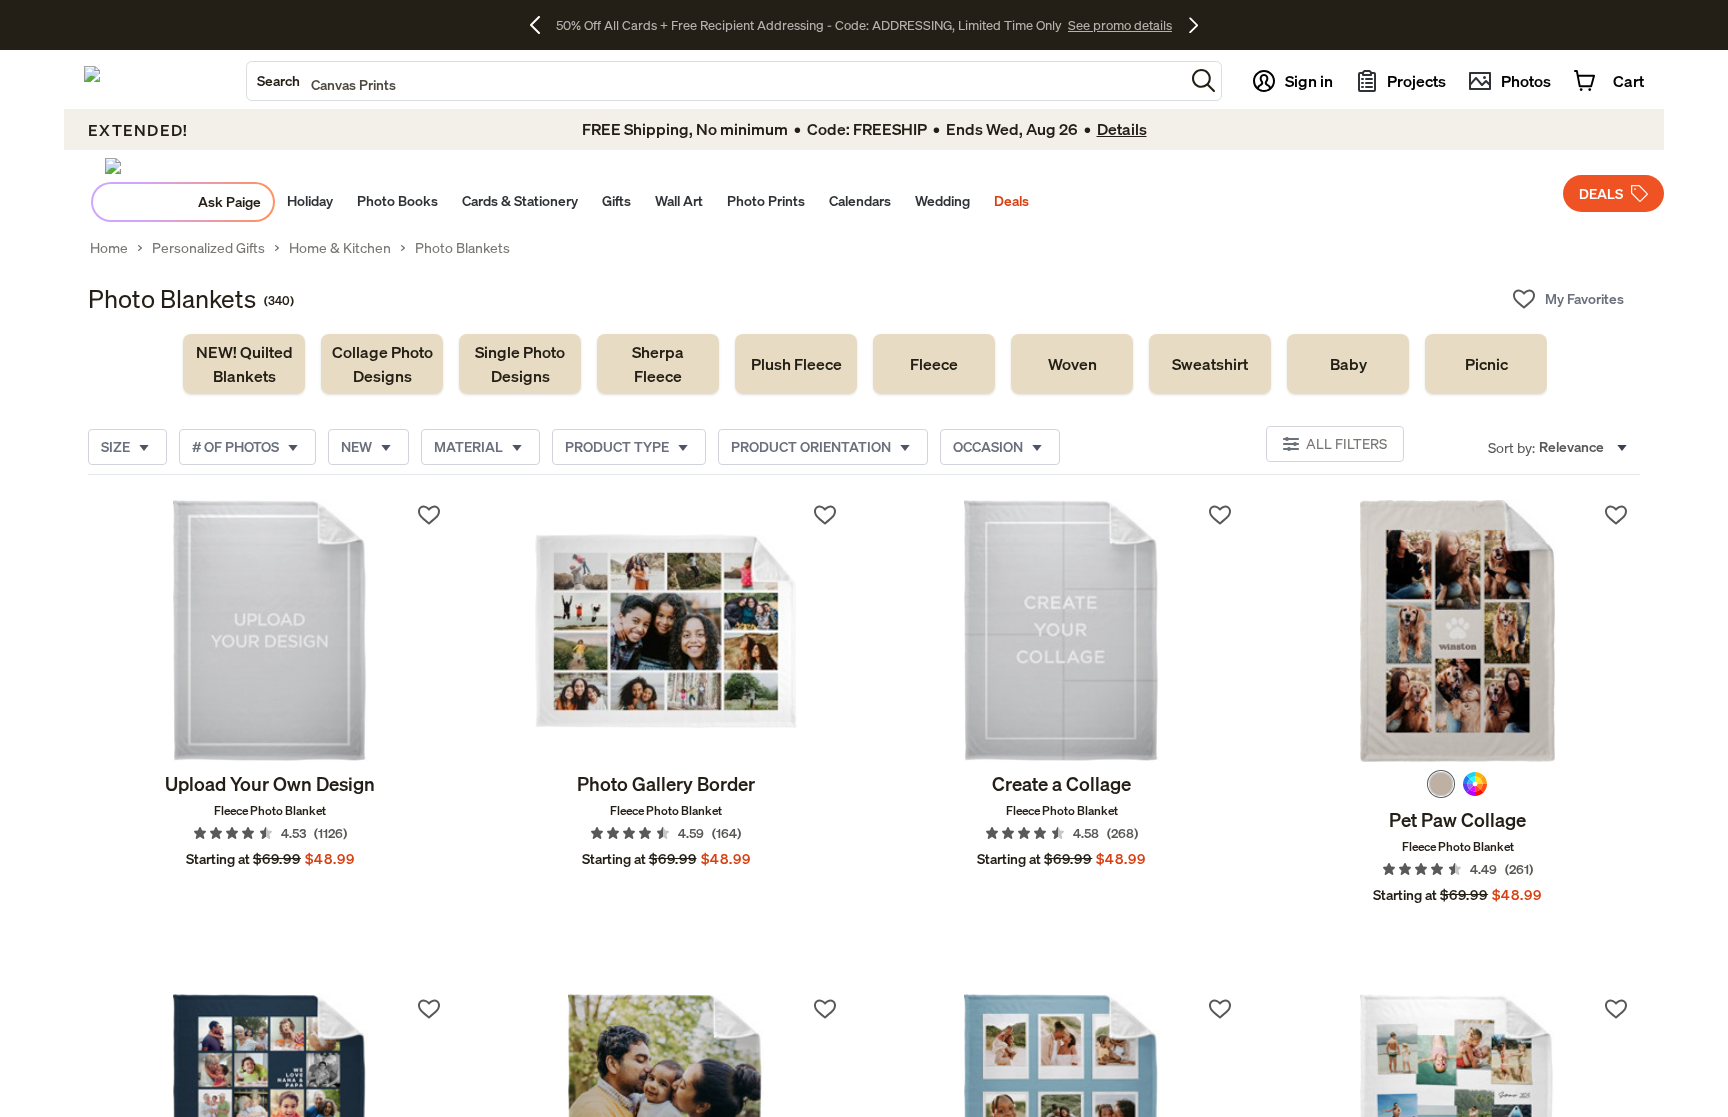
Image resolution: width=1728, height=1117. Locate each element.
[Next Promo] (1193, 25)
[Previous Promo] (542, 25)
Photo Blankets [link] (462, 248)
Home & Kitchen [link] (340, 248)
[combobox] (715, 81)
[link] (244, 364)
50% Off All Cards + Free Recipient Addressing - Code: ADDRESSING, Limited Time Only (809, 25)
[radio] (1441, 784)
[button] (1203, 80)
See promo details (1120, 25)
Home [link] (109, 248)
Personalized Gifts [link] (208, 248)
